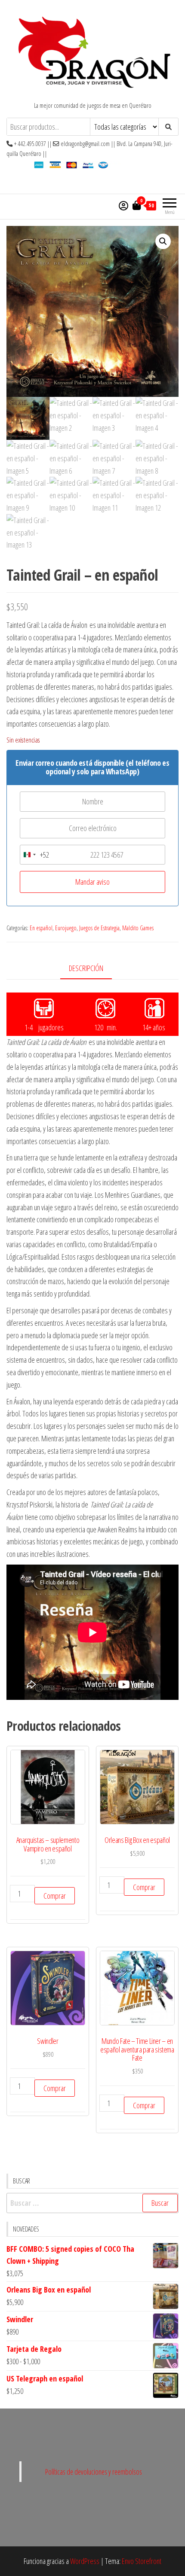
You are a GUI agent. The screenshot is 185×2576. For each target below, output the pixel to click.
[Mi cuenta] (123, 205)
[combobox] (35, 855)
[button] (163, 241)
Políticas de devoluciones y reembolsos (94, 2472)
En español (41, 928)
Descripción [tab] (86, 968)
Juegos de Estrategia (99, 928)
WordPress (85, 2561)
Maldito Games (138, 928)
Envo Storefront (142, 2561)
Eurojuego (66, 928)
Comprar (55, 1896)
